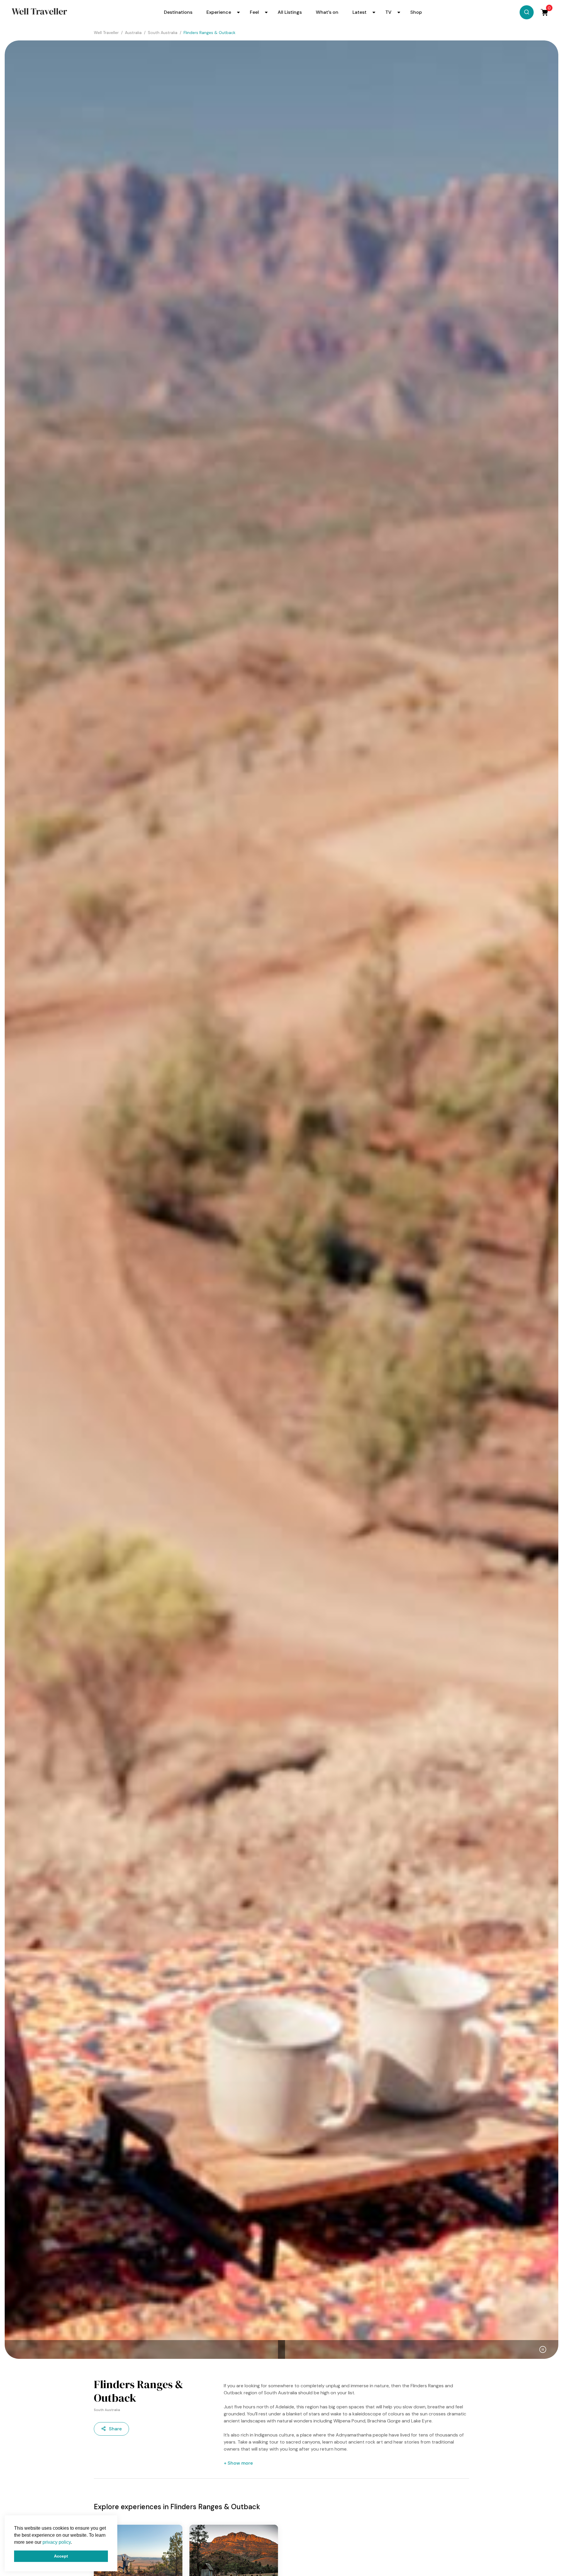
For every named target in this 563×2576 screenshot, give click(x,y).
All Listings (290, 12)
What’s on (327, 12)
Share (115, 2429)
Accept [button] (61, 2556)
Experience (219, 12)
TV (388, 12)
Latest (359, 12)
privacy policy (57, 2542)
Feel (254, 12)
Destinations (178, 12)
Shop (416, 12)
